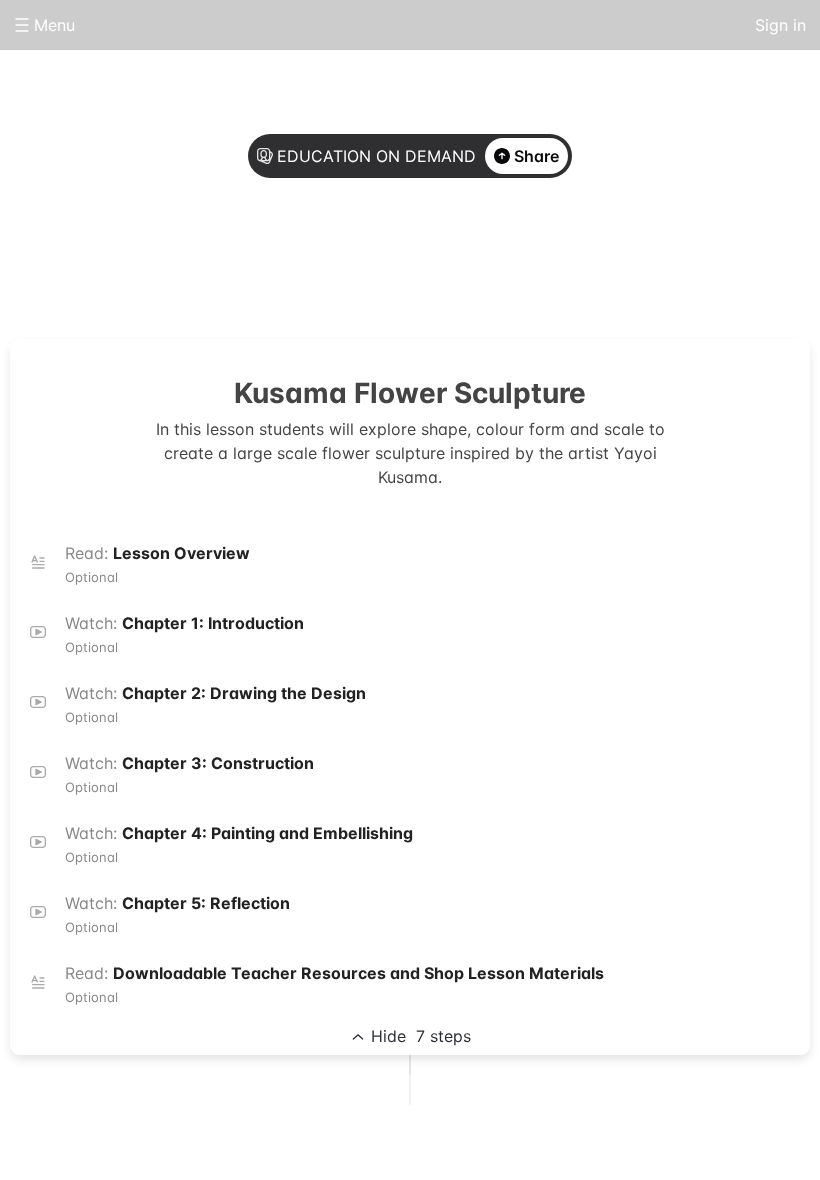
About (330, 262)
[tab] (330, 263)
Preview (490, 262)
